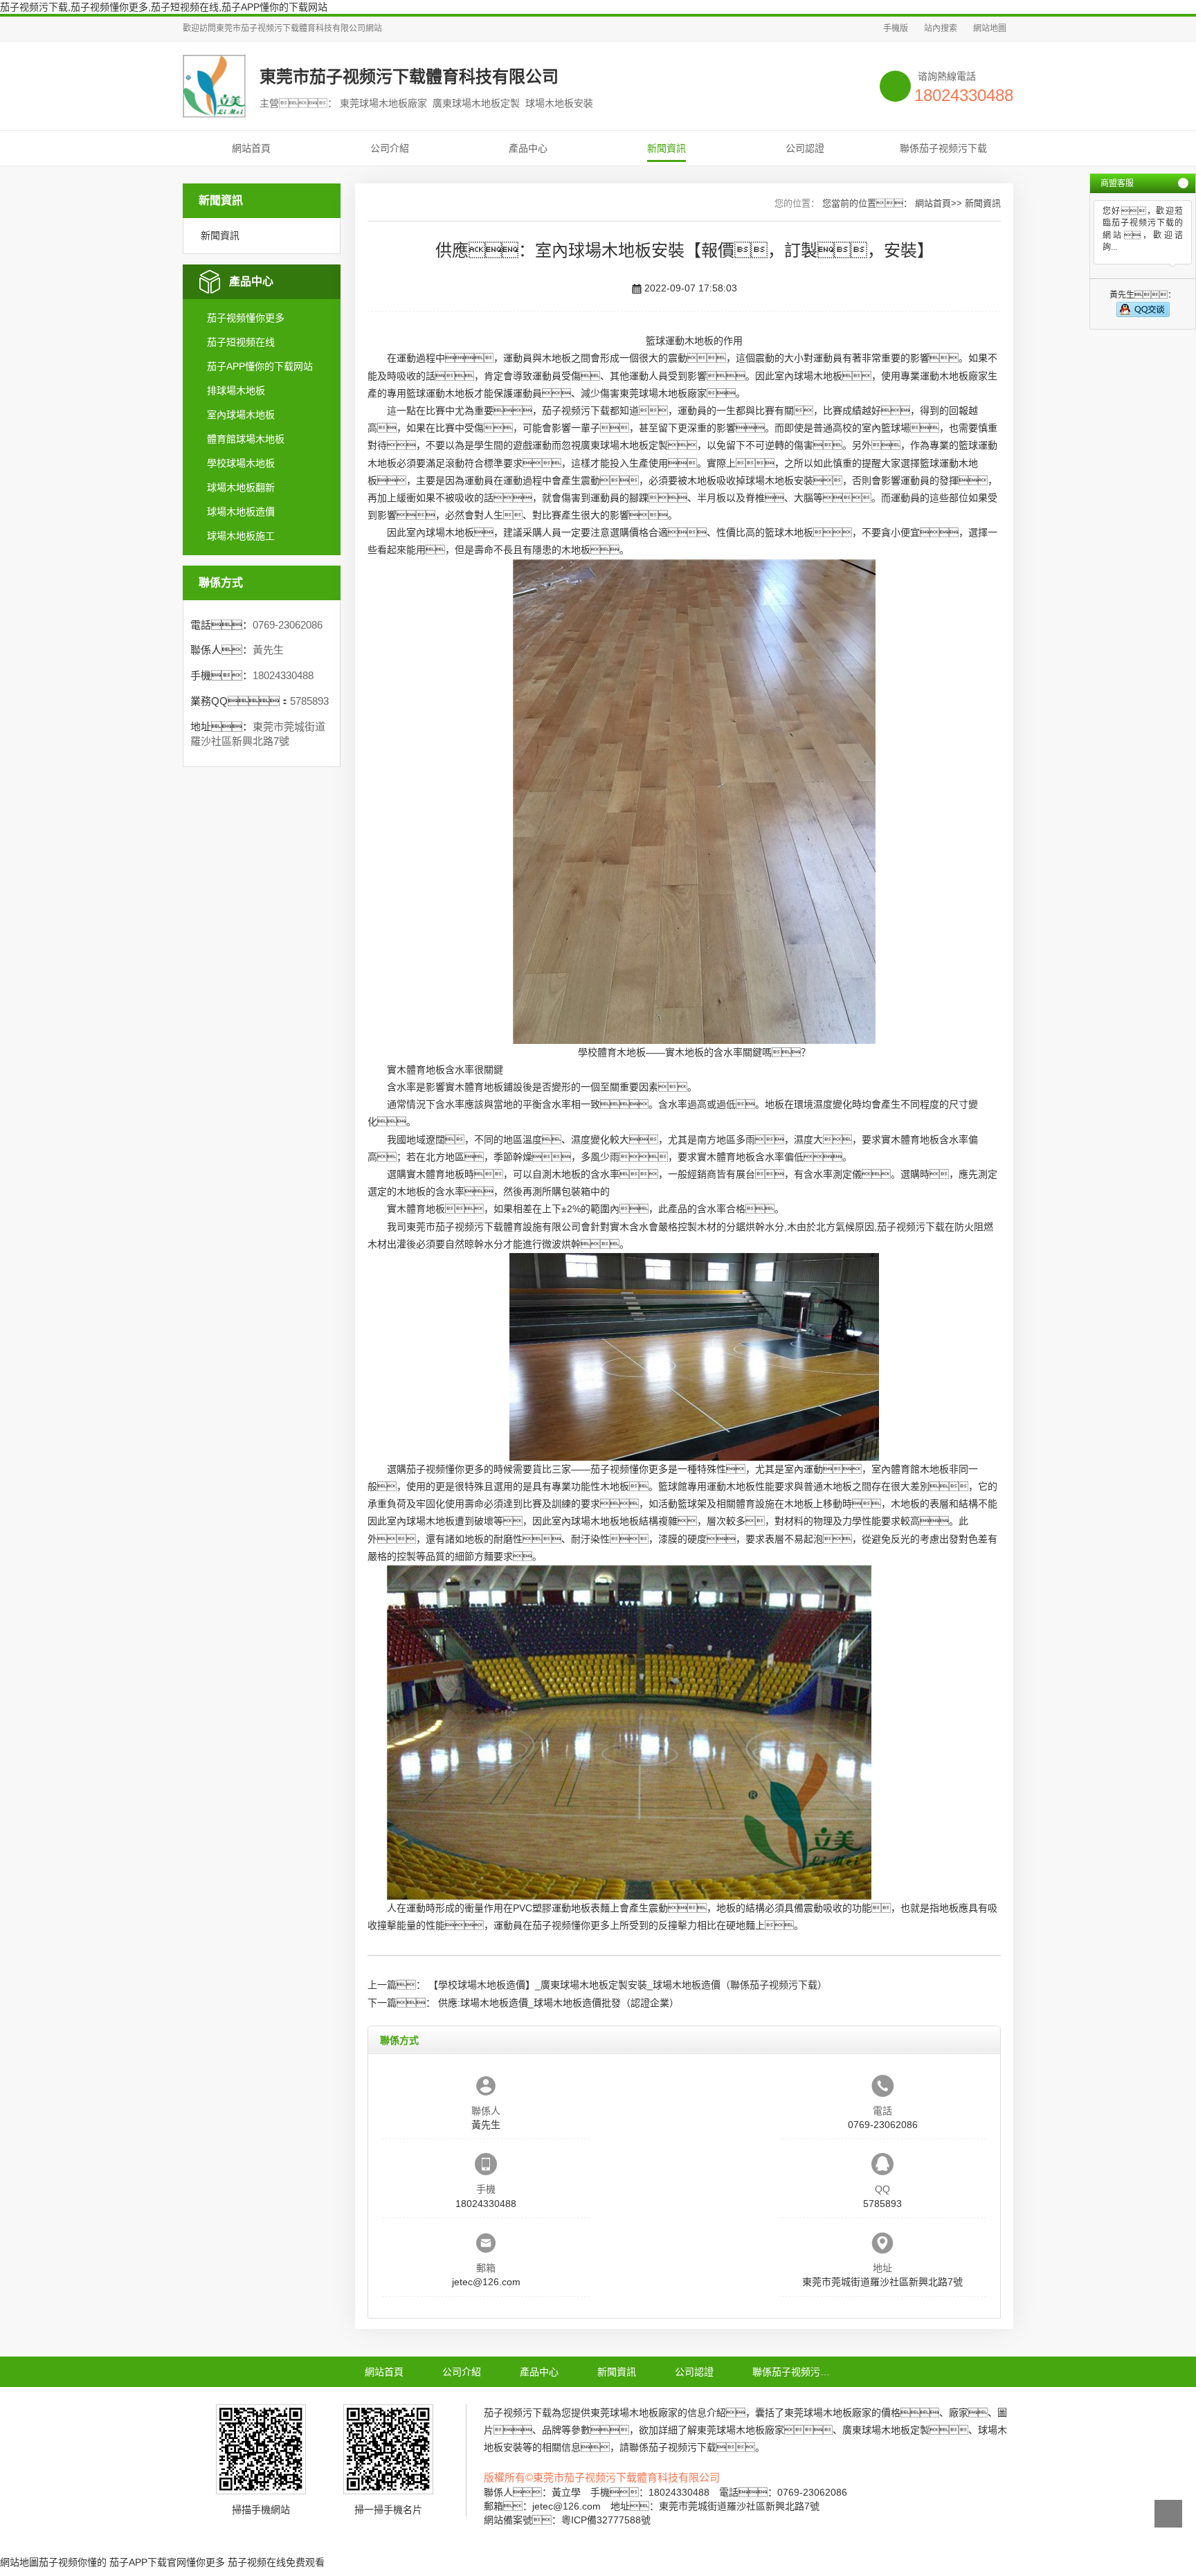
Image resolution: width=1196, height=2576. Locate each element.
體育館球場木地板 (246, 439)
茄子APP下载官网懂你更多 (167, 2562)
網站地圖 (990, 28)
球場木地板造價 (241, 512)
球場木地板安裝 (779, 480)
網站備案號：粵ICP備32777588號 (567, 2520)
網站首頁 (251, 148)
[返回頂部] (1168, 2514)
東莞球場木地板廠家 (663, 393)
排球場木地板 (236, 390)
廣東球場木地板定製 (624, 445)
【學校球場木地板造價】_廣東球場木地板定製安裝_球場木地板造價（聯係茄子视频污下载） (628, 1985)
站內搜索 (941, 28)
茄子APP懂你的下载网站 (260, 366)
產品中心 (528, 148)
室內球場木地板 (241, 415)
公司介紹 (390, 148)
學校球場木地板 (241, 463)
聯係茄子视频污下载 (943, 148)
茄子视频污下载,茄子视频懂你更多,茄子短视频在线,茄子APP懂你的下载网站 (164, 7)
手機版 (896, 28)
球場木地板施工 (241, 536)
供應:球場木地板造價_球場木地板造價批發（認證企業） (559, 2003)
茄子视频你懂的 (73, 2562)
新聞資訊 (667, 148)
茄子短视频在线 (241, 342)
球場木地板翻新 (241, 487)
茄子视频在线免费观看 (276, 2562)
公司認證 (805, 148)
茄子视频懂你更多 (246, 318)
